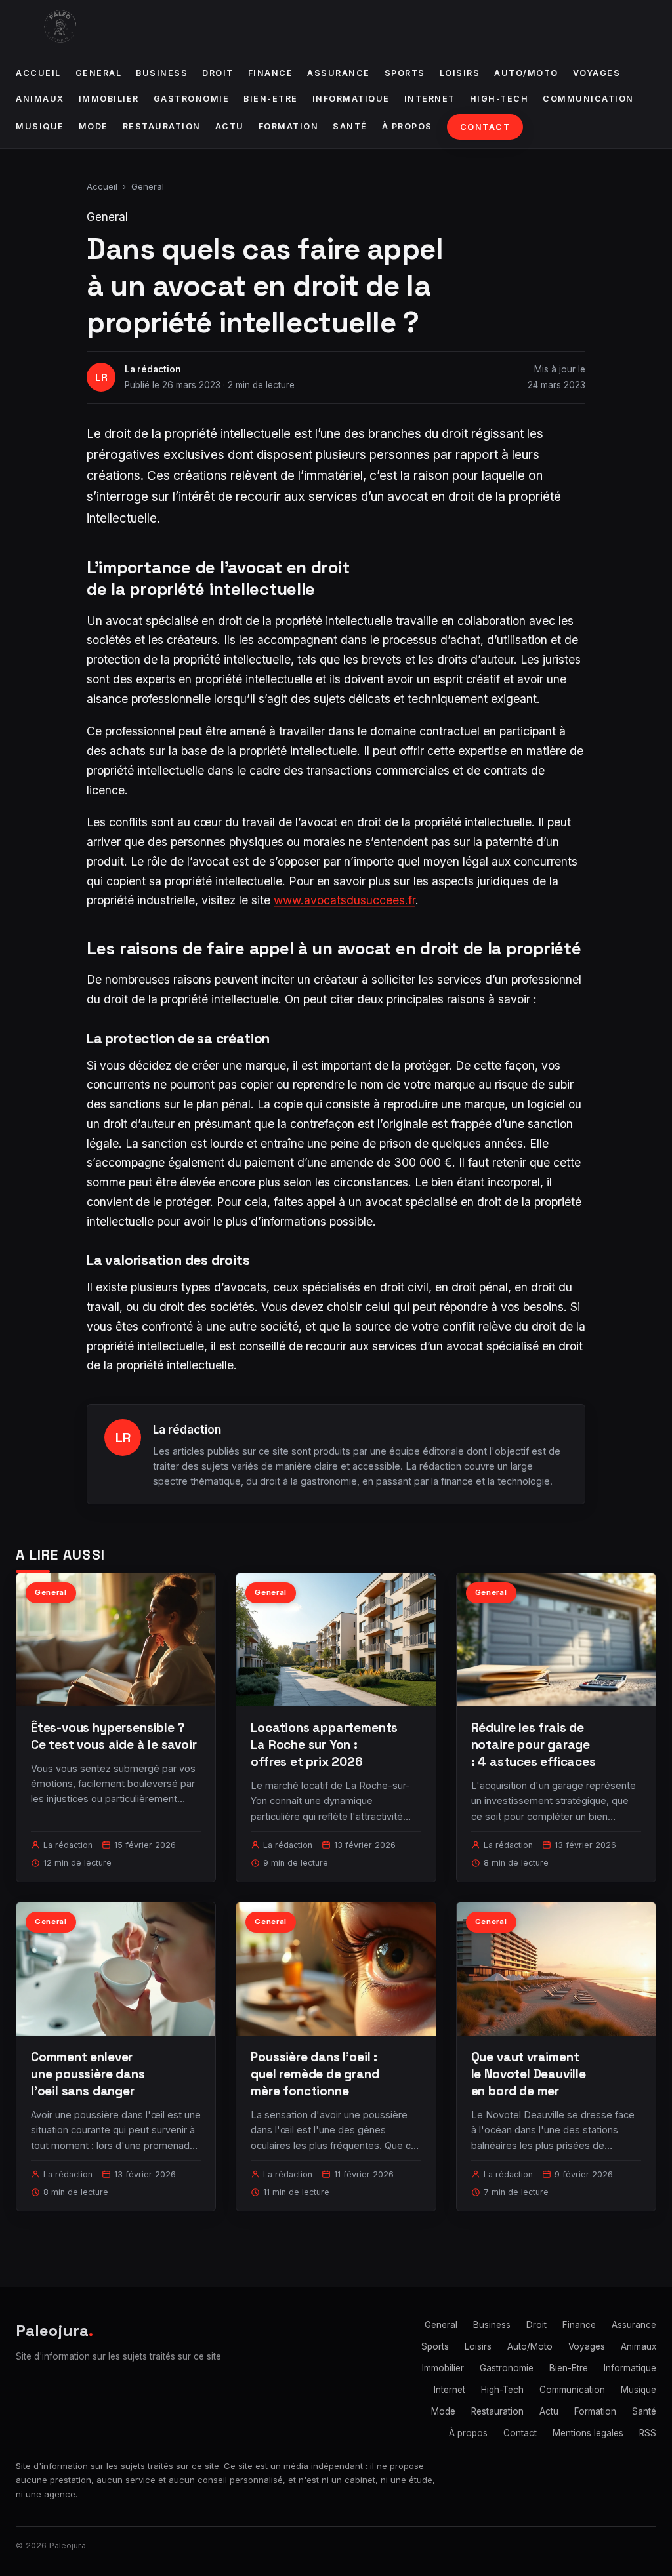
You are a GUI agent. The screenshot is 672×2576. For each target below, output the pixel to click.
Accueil (38, 73)
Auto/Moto (526, 73)
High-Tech (499, 99)
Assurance (339, 73)
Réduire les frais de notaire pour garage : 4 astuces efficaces (534, 1745)
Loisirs (460, 73)
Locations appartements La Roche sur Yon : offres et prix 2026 (324, 1745)
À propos (407, 126)
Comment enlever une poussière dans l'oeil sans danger (88, 2074)
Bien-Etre (271, 99)
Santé (350, 126)
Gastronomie (192, 99)
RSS (648, 2433)
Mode (94, 126)
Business (162, 73)
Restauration (162, 126)
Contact (485, 127)
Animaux (40, 99)
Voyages (597, 73)
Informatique (351, 99)
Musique (40, 126)
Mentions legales (588, 2433)
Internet (430, 99)
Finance (271, 73)
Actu (230, 126)
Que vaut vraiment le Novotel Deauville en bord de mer (529, 2074)
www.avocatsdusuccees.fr (345, 900)
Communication (588, 99)
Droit (218, 73)
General (99, 73)
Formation (289, 126)
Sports (405, 73)
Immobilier (109, 99)
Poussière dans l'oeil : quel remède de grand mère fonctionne (315, 2074)
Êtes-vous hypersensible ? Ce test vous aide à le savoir (114, 1736)
